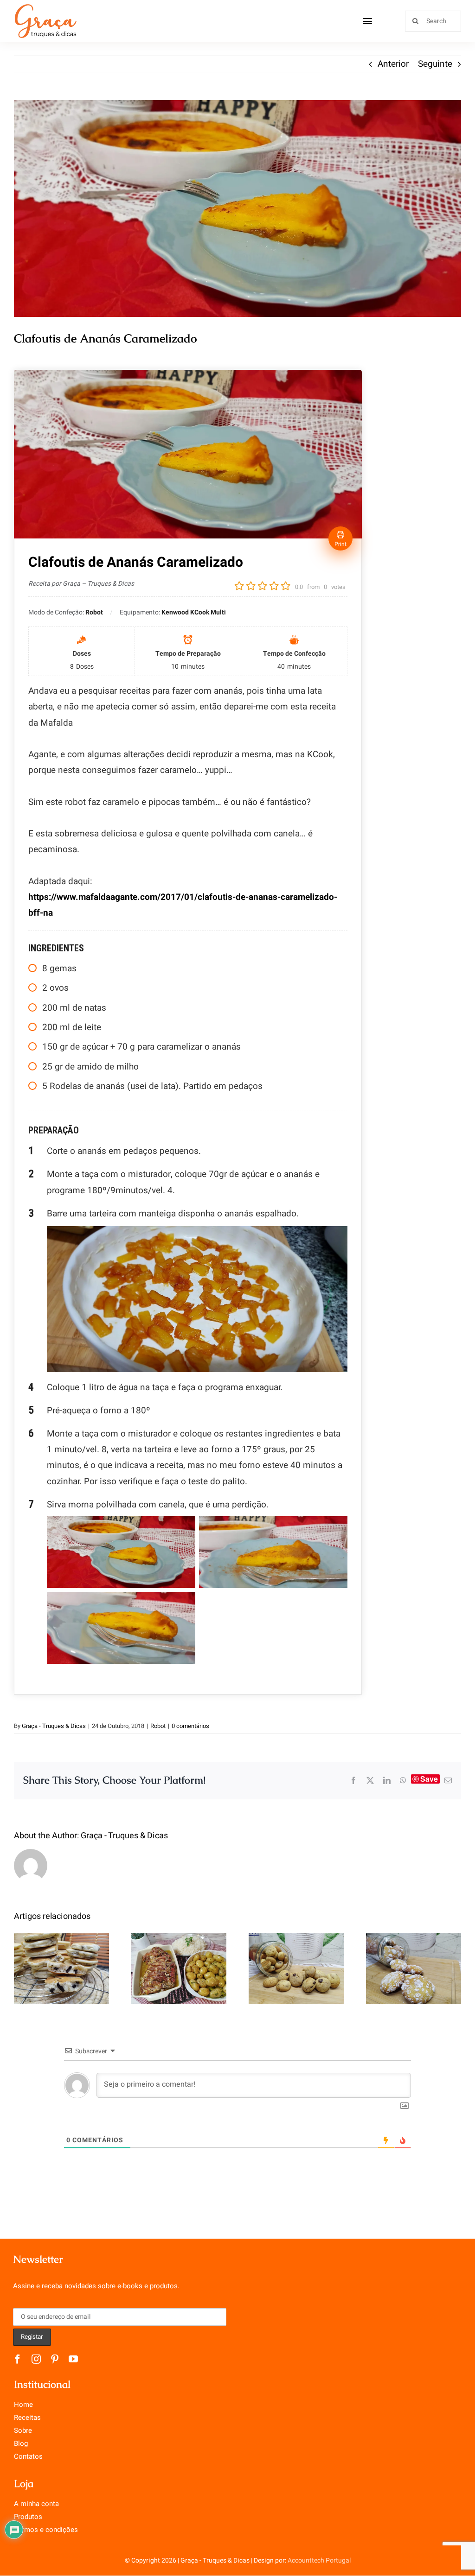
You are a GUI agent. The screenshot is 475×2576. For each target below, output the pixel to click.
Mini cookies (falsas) (296, 1953)
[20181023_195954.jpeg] (237, 209)
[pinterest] (55, 2359)
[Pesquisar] (433, 20)
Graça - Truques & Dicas (54, 1726)
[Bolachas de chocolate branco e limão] (414, 1969)
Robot (158, 1726)
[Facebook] (353, 1780)
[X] (370, 1780)
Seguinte (435, 64)
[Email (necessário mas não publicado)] (448, 1780)
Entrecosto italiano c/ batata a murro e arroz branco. (179, 1939)
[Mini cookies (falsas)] (296, 1969)
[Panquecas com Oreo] (61, 1969)
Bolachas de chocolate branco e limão (414, 1946)
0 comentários (190, 1726)
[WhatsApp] (403, 1780)
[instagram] (36, 2359)
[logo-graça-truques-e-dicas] (45, 6)
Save (429, 1779)
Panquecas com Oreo (61, 1953)
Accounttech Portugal (319, 2560)
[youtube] (73, 2359)
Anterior (393, 64)
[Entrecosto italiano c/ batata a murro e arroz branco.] (179, 1969)
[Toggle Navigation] (368, 21)
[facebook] (18, 2359)
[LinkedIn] (387, 1780)
